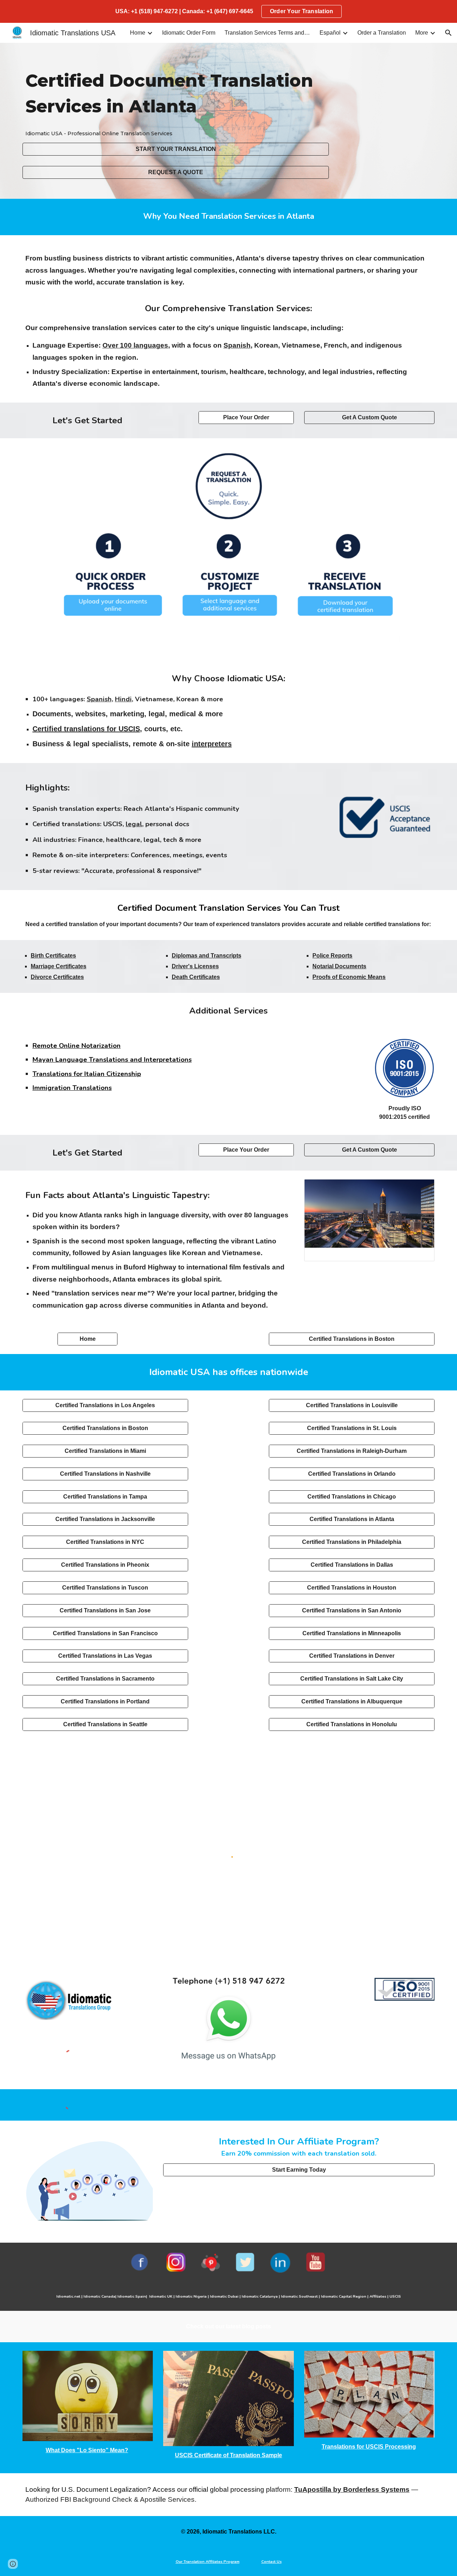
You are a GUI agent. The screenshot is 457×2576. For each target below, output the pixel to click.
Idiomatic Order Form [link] (189, 33)
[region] (228, 11)
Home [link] (138, 33)
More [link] (422, 33)
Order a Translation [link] (382, 33)
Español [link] (330, 33)
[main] (176, 94)
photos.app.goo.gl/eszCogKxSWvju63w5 (363, 1254)
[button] (448, 33)
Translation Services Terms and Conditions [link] (267, 33)
